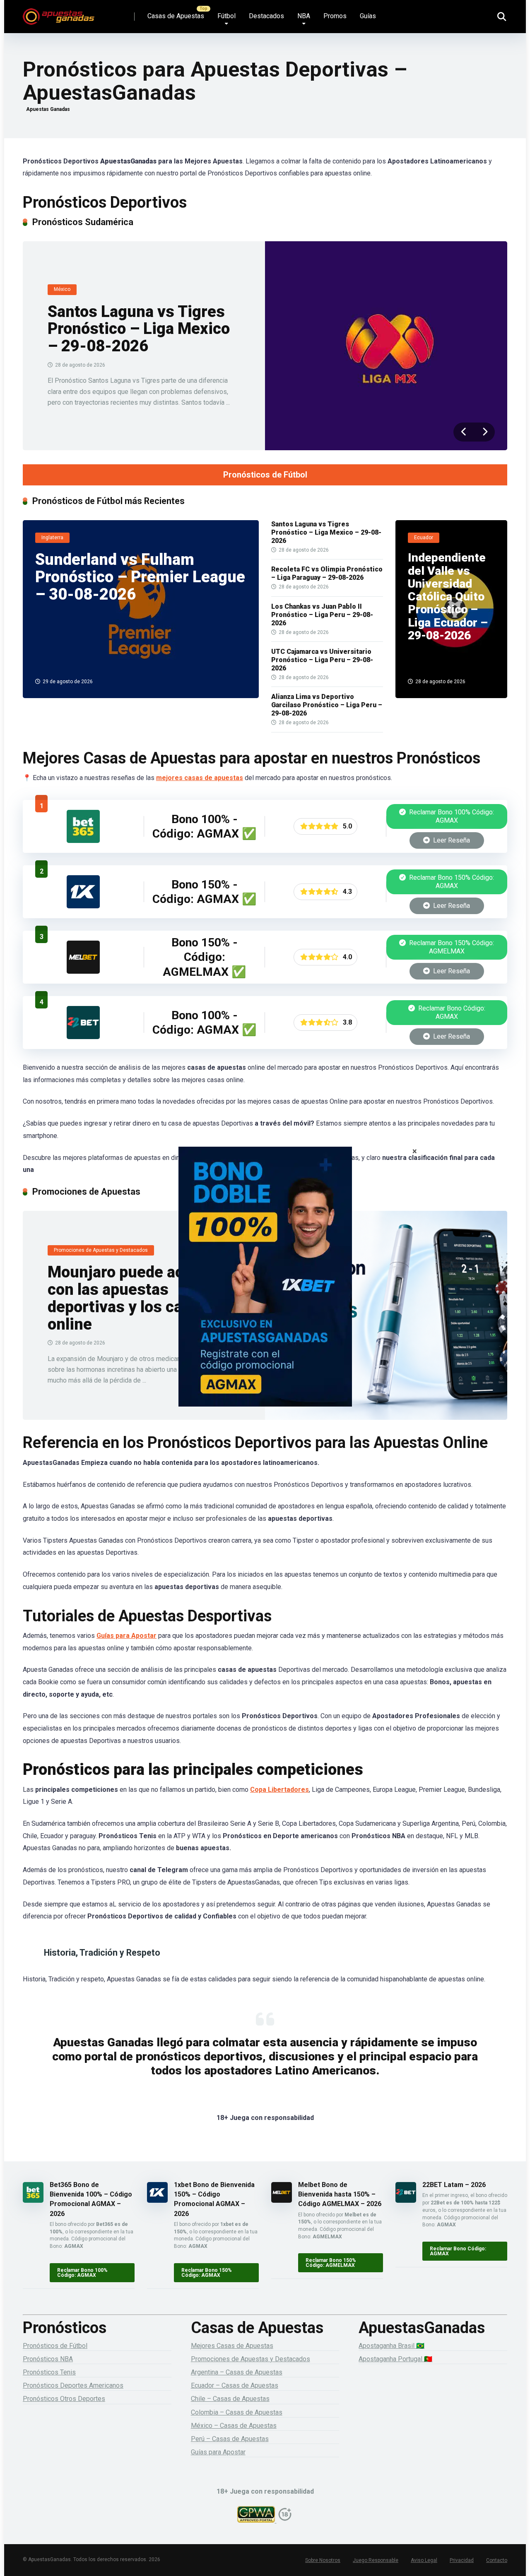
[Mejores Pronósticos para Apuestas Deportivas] (59, 13)
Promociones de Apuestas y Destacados (251, 2359)
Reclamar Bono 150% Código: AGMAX (451, 882)
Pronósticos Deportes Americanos (73, 2385)
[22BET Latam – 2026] (83, 1037)
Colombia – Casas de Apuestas (237, 2412)
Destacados (266, 16)
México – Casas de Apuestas (234, 2426)
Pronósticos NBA (48, 2359)
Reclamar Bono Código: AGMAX (451, 1012)
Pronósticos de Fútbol (265, 475)
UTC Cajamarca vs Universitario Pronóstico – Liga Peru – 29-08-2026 (322, 660)
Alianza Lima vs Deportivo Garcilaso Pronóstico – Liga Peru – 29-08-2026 (327, 705)
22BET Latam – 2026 (454, 2185)
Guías (368, 16)
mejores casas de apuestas (200, 778)
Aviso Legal (424, 2560)
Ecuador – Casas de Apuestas (235, 2385)
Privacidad (462, 2560)
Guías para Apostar (126, 1636)
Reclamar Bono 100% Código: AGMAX (451, 816)
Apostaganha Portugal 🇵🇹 (395, 2359)
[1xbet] (265, 1288)
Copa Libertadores (279, 1790)
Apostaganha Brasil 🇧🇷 (391, 2346)
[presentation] (464, 432)
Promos (335, 16)
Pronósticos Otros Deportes (64, 2399)
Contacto (497, 2560)
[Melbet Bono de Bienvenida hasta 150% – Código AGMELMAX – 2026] (83, 971)
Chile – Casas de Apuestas (230, 2399)
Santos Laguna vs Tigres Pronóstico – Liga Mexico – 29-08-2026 (139, 329)
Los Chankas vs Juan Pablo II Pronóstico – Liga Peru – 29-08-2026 (322, 615)
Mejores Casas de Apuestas (232, 2346)
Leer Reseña (451, 840)
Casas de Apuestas (176, 16)
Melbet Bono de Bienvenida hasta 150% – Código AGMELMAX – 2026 (340, 2194)
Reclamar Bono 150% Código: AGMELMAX (451, 947)
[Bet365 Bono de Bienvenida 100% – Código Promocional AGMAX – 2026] (83, 841)
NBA (304, 16)
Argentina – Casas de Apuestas (237, 2372)
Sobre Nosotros (323, 2560)
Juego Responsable (376, 2560)
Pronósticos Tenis (49, 2372)
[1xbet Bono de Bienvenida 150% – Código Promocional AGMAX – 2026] (83, 906)
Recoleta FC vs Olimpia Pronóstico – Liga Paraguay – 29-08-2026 (327, 573)
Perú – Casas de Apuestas (230, 2439)
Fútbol (226, 16)
